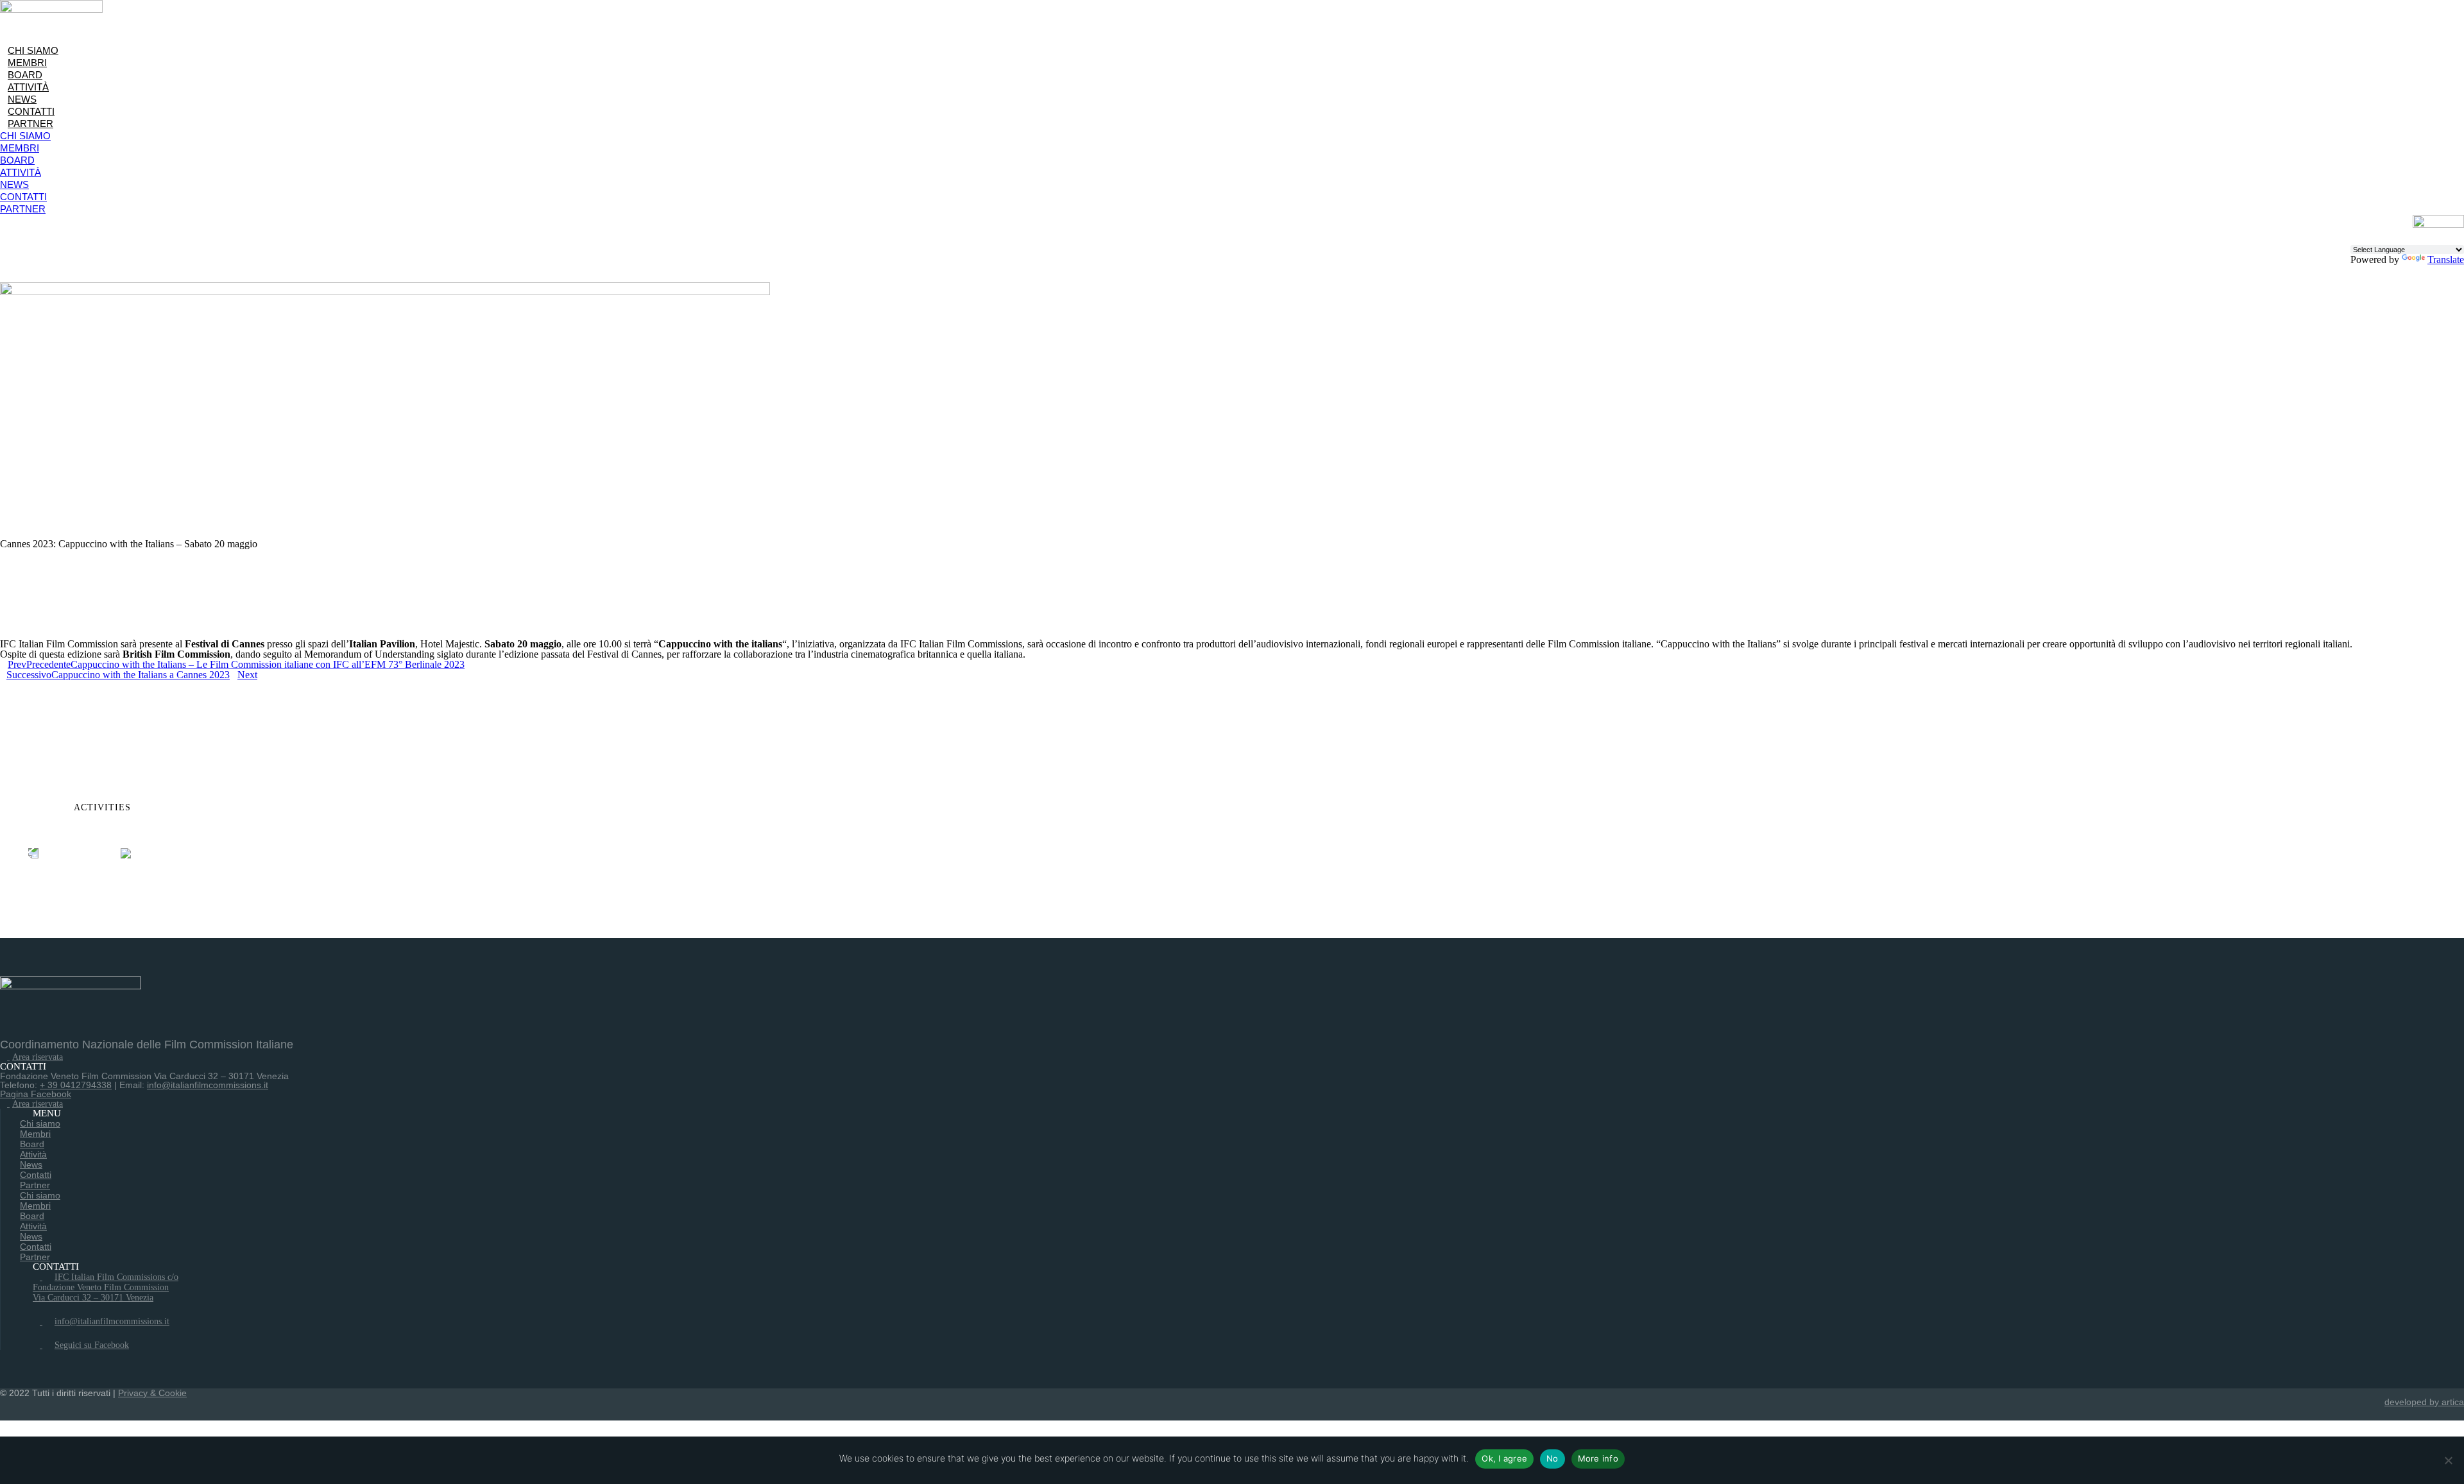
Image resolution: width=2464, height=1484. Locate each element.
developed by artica (2424, 1402)
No (1553, 1458)
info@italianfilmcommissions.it (208, 1085)
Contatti (31, 111)
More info (1598, 1458)
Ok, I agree (1504, 1458)
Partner (30, 124)
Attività (28, 87)
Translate (2446, 260)
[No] (2448, 1460)
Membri (27, 63)
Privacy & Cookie (152, 1393)
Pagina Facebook (36, 1094)
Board (25, 75)
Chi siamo (33, 50)
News (22, 99)
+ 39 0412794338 (76, 1085)
